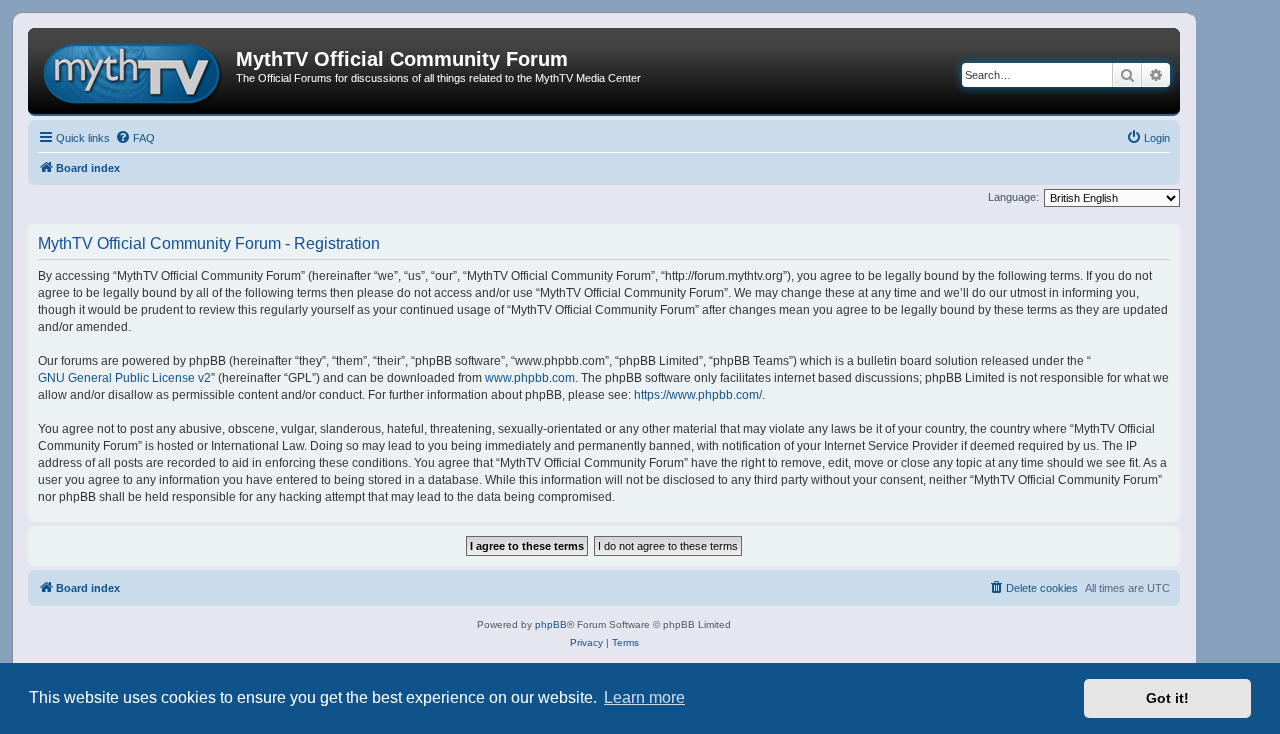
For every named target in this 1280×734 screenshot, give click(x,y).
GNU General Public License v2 (124, 378)
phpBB (551, 624)
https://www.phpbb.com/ (698, 395)
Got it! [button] (1167, 698)
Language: (1013, 197)
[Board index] (134, 71)
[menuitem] (135, 138)
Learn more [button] (644, 697)
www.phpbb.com (530, 378)
